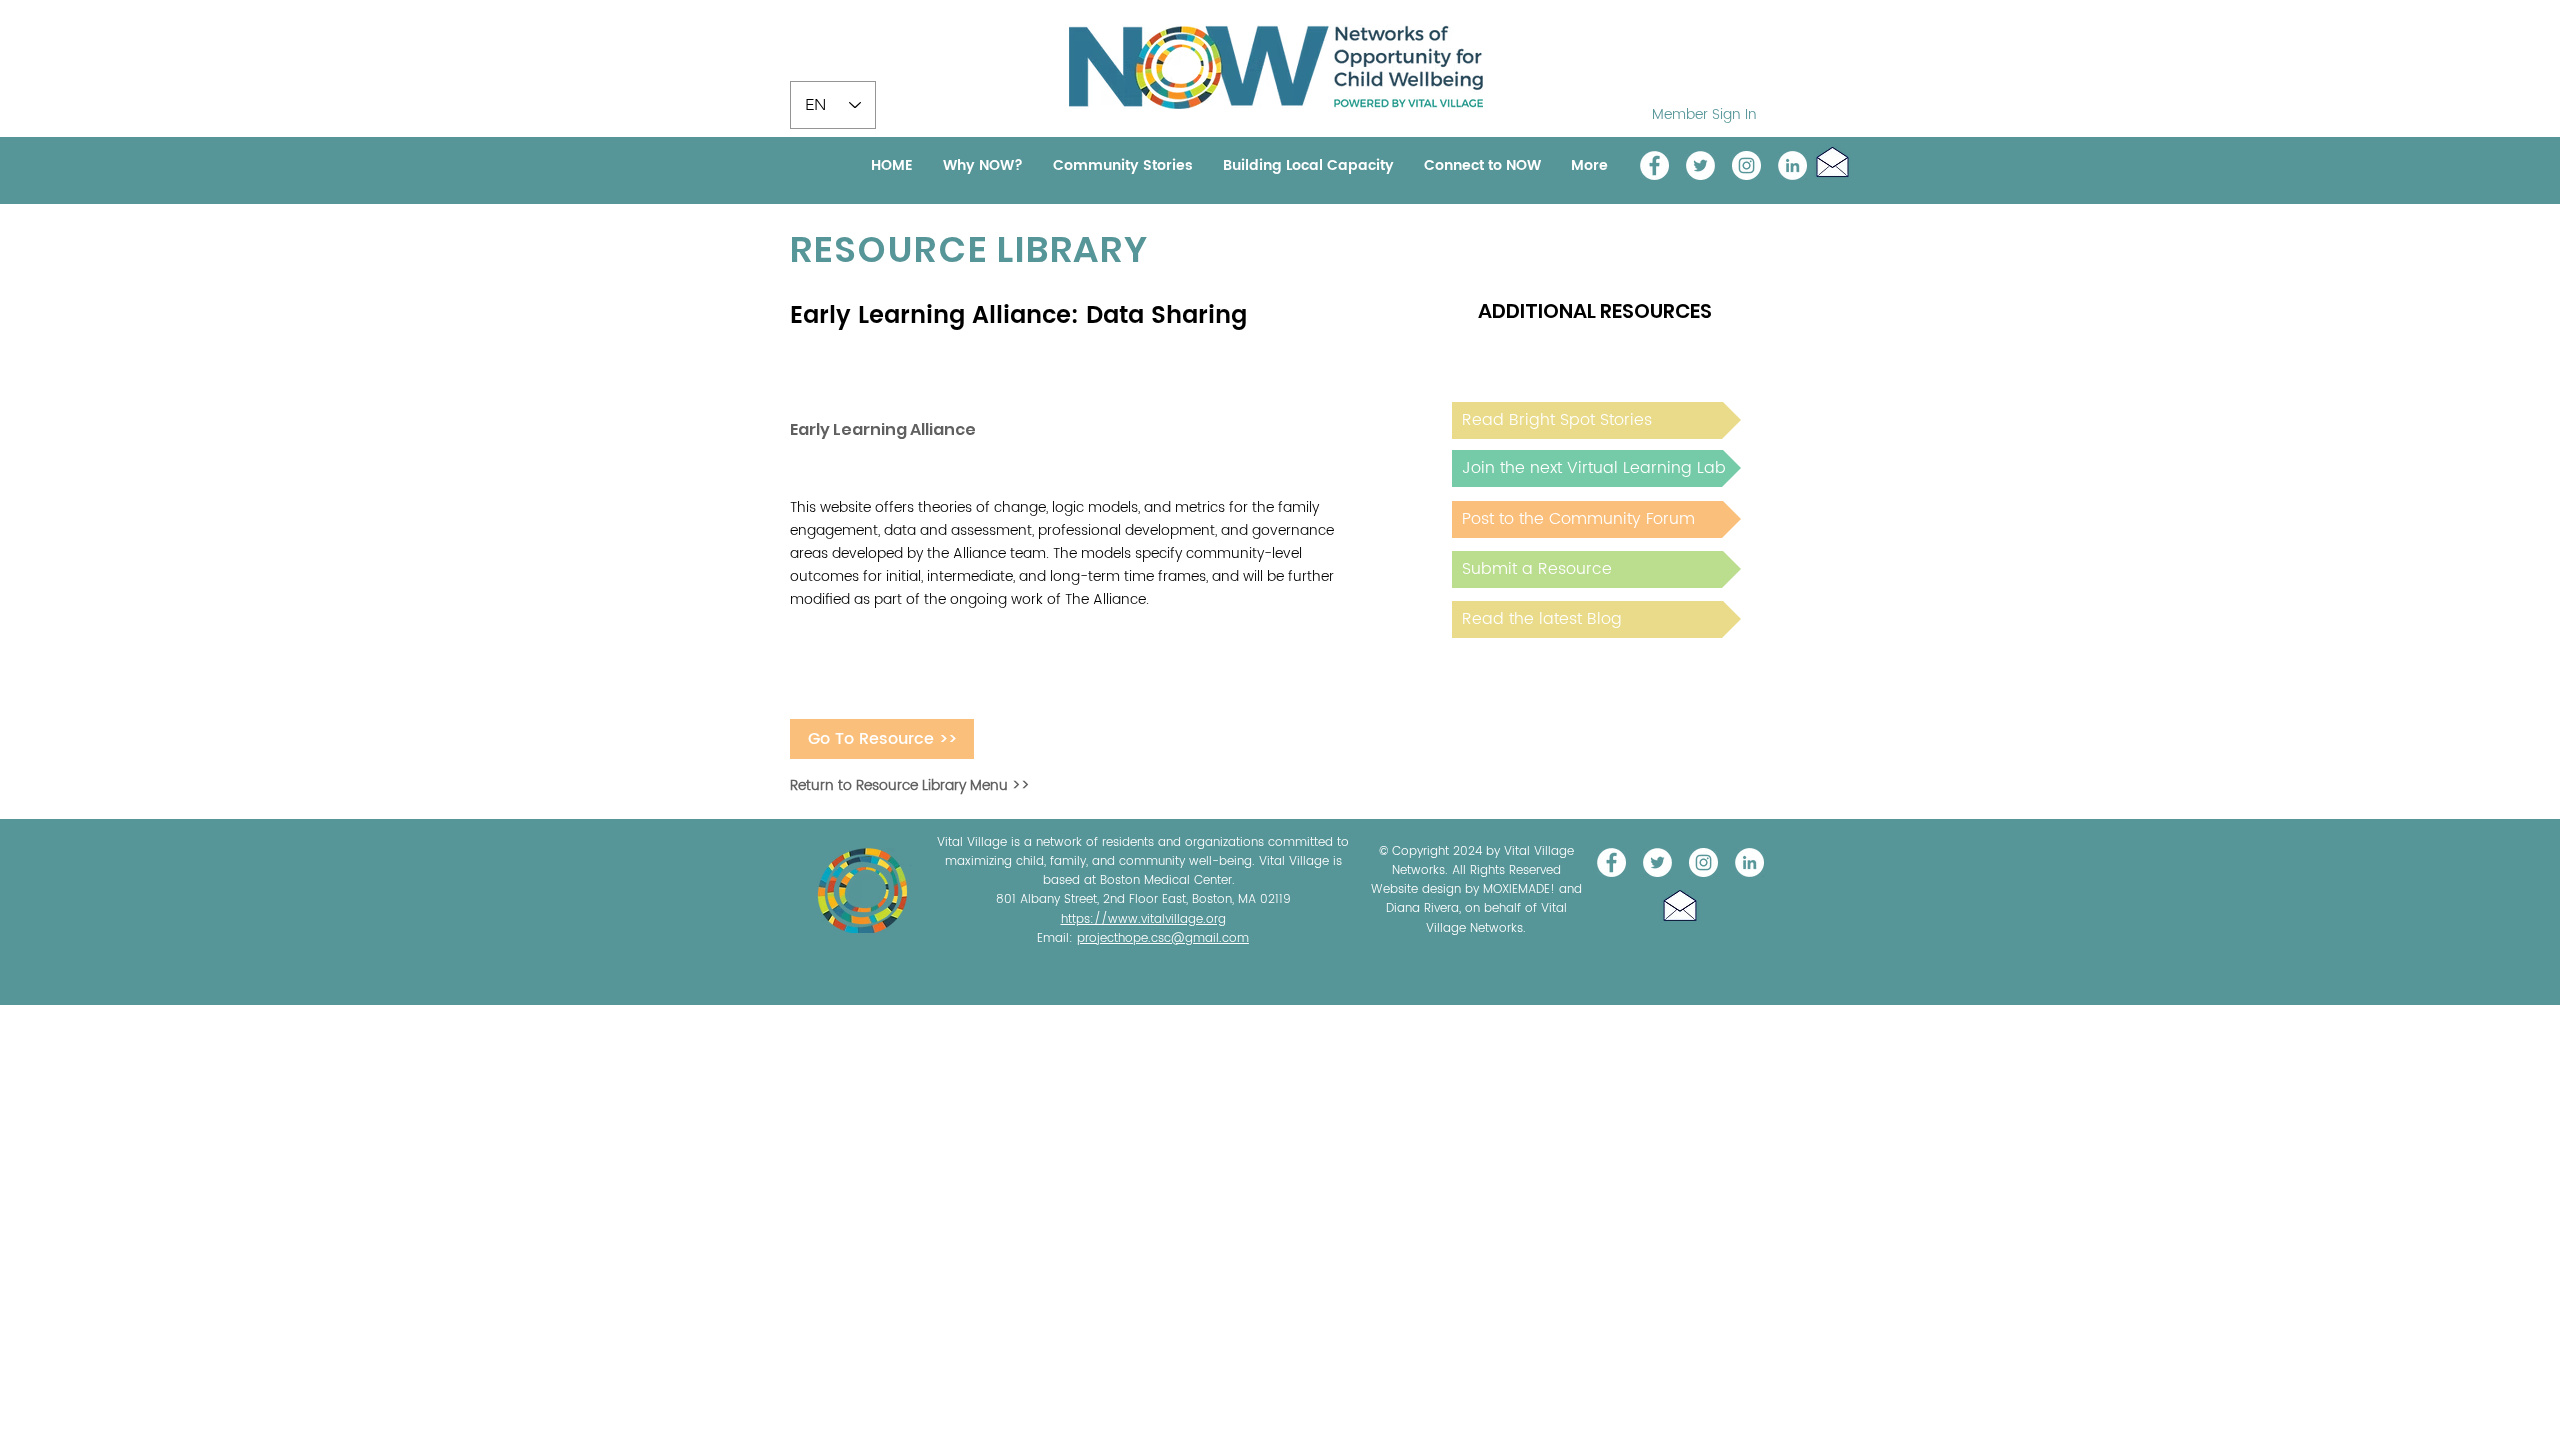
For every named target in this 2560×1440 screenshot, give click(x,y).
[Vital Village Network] (1654, 165)
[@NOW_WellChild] (1700, 165)
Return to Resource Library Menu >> (910, 785)
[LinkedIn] (1792, 165)
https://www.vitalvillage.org (1143, 919)
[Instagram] (1746, 165)
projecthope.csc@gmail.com (1163, 938)
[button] (1832, 161)
